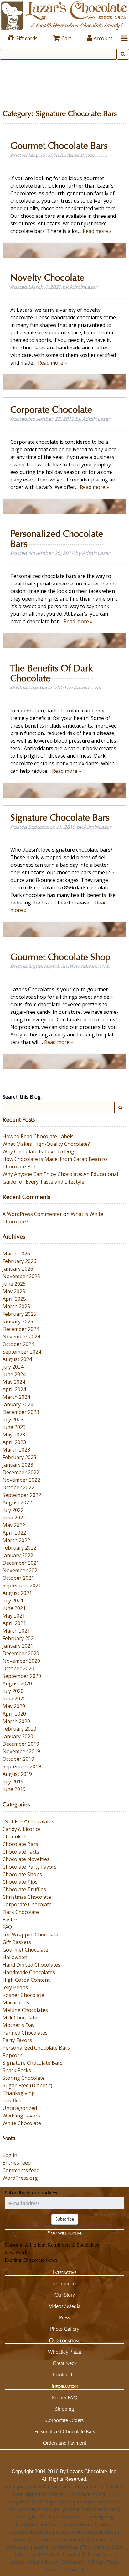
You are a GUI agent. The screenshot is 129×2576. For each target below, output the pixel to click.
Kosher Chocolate (23, 1995)
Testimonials (64, 2284)
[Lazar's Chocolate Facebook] (59, 2458)
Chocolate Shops (22, 1874)
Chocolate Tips (20, 1882)
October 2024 (18, 1344)
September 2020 (22, 1676)
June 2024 (14, 1374)
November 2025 (21, 1276)
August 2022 (17, 1502)
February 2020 (19, 1729)
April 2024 (14, 1389)
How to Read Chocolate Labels (38, 1136)
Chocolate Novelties (26, 1859)
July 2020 (13, 1691)
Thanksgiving (19, 2093)
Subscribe (65, 2219)
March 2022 (16, 1540)
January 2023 (18, 1465)
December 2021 (21, 1563)
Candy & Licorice (22, 1829)
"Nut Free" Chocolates (28, 1821)
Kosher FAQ (65, 2398)
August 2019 (17, 1774)
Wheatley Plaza (64, 2352)
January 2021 (18, 1646)
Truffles (12, 2101)
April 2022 (14, 1533)
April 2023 (14, 1442)
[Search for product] (123, 54)
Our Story (65, 2295)
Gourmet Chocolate (25, 1950)
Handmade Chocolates (29, 1972)
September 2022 (22, 1495)
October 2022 (18, 1487)
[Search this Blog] (120, 1108)
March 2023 (16, 1450)
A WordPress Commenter (32, 1214)
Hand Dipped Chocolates (31, 1965)
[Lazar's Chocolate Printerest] (82, 2458)
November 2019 (21, 1751)
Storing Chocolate (24, 2078)
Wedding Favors (21, 2116)
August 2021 (17, 1593)
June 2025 (14, 1284)
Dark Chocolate (21, 1912)
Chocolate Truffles (24, 1889)
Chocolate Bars (20, 1844)
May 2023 (14, 1435)
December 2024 (21, 1329)
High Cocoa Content (26, 1980)
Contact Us (65, 2374)
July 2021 (13, 1601)
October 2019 (18, 1759)
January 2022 (18, 1555)
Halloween (15, 1957)
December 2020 (21, 1653)
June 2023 (14, 1427)
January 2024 (18, 1404)
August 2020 (17, 1683)
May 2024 (14, 1382)
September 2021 (22, 1585)
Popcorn (13, 2055)
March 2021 (16, 1631)
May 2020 (14, 1706)
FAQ (7, 1927)
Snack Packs (17, 2070)
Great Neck (65, 2363)
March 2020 (16, 1721)
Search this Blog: (22, 1097)
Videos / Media (65, 2306)
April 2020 (14, 1714)
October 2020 (18, 1668)
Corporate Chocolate (51, 410)
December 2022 (21, 1472)
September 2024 (22, 1352)
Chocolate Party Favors (30, 1867)
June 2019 (14, 1789)
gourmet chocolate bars (59, 146)
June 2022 (14, 1518)
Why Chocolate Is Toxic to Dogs (40, 1151)
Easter (10, 1920)
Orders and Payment (64, 2443)
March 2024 (16, 1397)
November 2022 (21, 1480)
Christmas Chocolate (27, 1897)
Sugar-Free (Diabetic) (27, 2085)
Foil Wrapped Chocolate (30, 1935)
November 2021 (21, 1570)
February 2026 (19, 1261)
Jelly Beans (15, 1987)
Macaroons (16, 2002)
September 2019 (22, 1766)
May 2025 (14, 1291)
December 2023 (21, 1412)
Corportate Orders (64, 2420)
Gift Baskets (17, 1942)
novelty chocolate (47, 278)
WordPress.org (20, 2178)
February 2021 (19, 1638)
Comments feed (21, 2170)
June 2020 (14, 1699)
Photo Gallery (65, 2329)
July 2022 (13, 1510)
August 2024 (17, 1359)
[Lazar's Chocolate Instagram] (48, 2458)
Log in (10, 2155)
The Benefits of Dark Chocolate (52, 673)
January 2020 (18, 1736)
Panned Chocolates (25, 2033)
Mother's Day (18, 2025)
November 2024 (21, 1337)
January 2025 (18, 1321)
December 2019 (21, 1744)
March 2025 (16, 1306)
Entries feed (17, 2163)
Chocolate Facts (21, 1852)
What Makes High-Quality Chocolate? (46, 1144)
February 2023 (19, 1457)
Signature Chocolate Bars (60, 818)
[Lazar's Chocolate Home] (64, 15)
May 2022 (14, 1525)
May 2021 (14, 1616)
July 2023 (13, 1420)
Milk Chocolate (20, 2018)
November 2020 (21, 1661)
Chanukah (15, 1837)
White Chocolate (22, 2123)
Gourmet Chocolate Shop (60, 957)
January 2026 (18, 1269)
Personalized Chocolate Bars (57, 539)
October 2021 (18, 1578)
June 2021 (14, 1608)
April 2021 (14, 1623)
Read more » (97, 231)
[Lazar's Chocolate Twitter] (71, 2458)
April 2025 (14, 1299)
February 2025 (19, 1314)
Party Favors (17, 2040)
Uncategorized (20, 2108)
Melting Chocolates (25, 2010)
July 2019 (13, 1782)
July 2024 (13, 1367)
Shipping (64, 2409)
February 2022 (19, 1548)
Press (64, 2318)
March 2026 (16, 1254)
